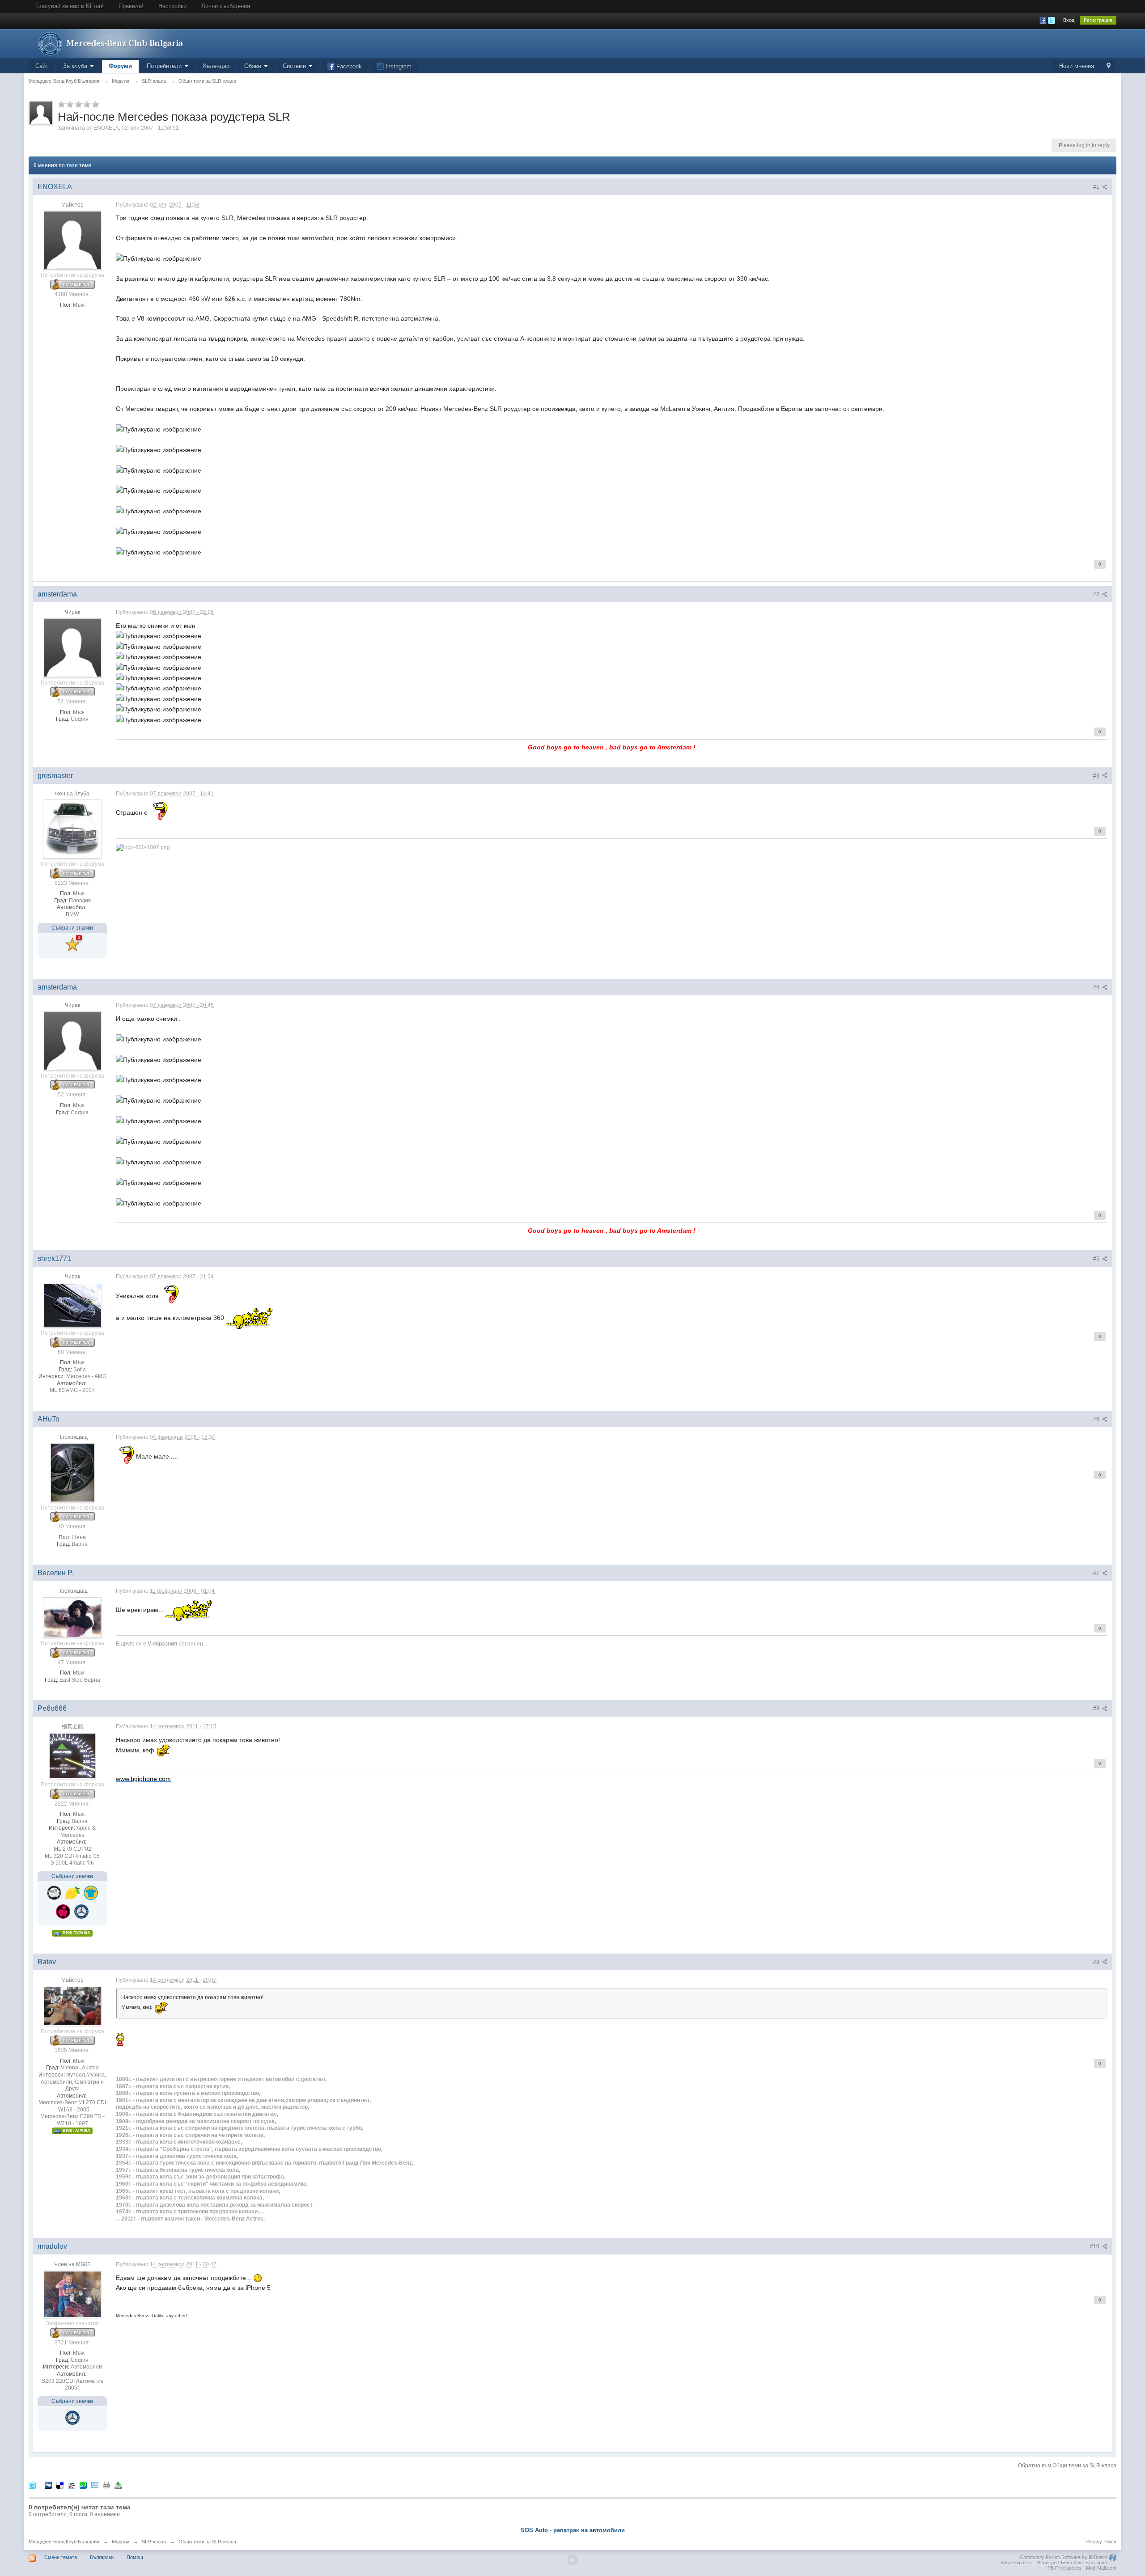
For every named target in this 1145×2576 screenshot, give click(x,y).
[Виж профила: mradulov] (72, 2294)
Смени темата (61, 2557)
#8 (1097, 1709)
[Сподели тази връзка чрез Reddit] (72, 2485)
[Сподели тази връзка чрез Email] (95, 2485)
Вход (1069, 20)
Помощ (135, 2557)
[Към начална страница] (109, 43)
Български (102, 2557)
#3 (1097, 776)
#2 (1097, 594)
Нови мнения (1077, 66)
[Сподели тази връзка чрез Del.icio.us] (60, 2485)
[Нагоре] (572, 2560)
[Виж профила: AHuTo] (72, 1472)
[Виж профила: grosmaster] (72, 829)
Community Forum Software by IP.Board (1063, 2557)
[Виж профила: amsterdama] (72, 647)
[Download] (118, 2485)
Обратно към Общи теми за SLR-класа (1067, 2466)
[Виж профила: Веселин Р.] (72, 1617)
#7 (1097, 1573)
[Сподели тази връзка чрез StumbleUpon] (83, 2485)
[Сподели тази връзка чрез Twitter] (32, 2485)
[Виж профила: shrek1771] (72, 1305)
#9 (1097, 1962)
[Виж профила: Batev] (72, 2005)
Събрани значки (72, 928)
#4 (1097, 987)
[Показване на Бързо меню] (1109, 66)
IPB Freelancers (1064, 2568)
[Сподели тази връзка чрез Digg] (48, 2485)
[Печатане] (106, 2485)
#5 (1097, 1259)
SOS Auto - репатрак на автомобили (573, 2530)
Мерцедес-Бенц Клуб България (64, 2542)
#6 (1097, 1419)
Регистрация (1098, 20)
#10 (1095, 2246)
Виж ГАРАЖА (76, 1933)
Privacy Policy (1101, 2542)
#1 (1097, 187)
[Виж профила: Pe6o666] (72, 1755)
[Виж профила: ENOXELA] (72, 240)
